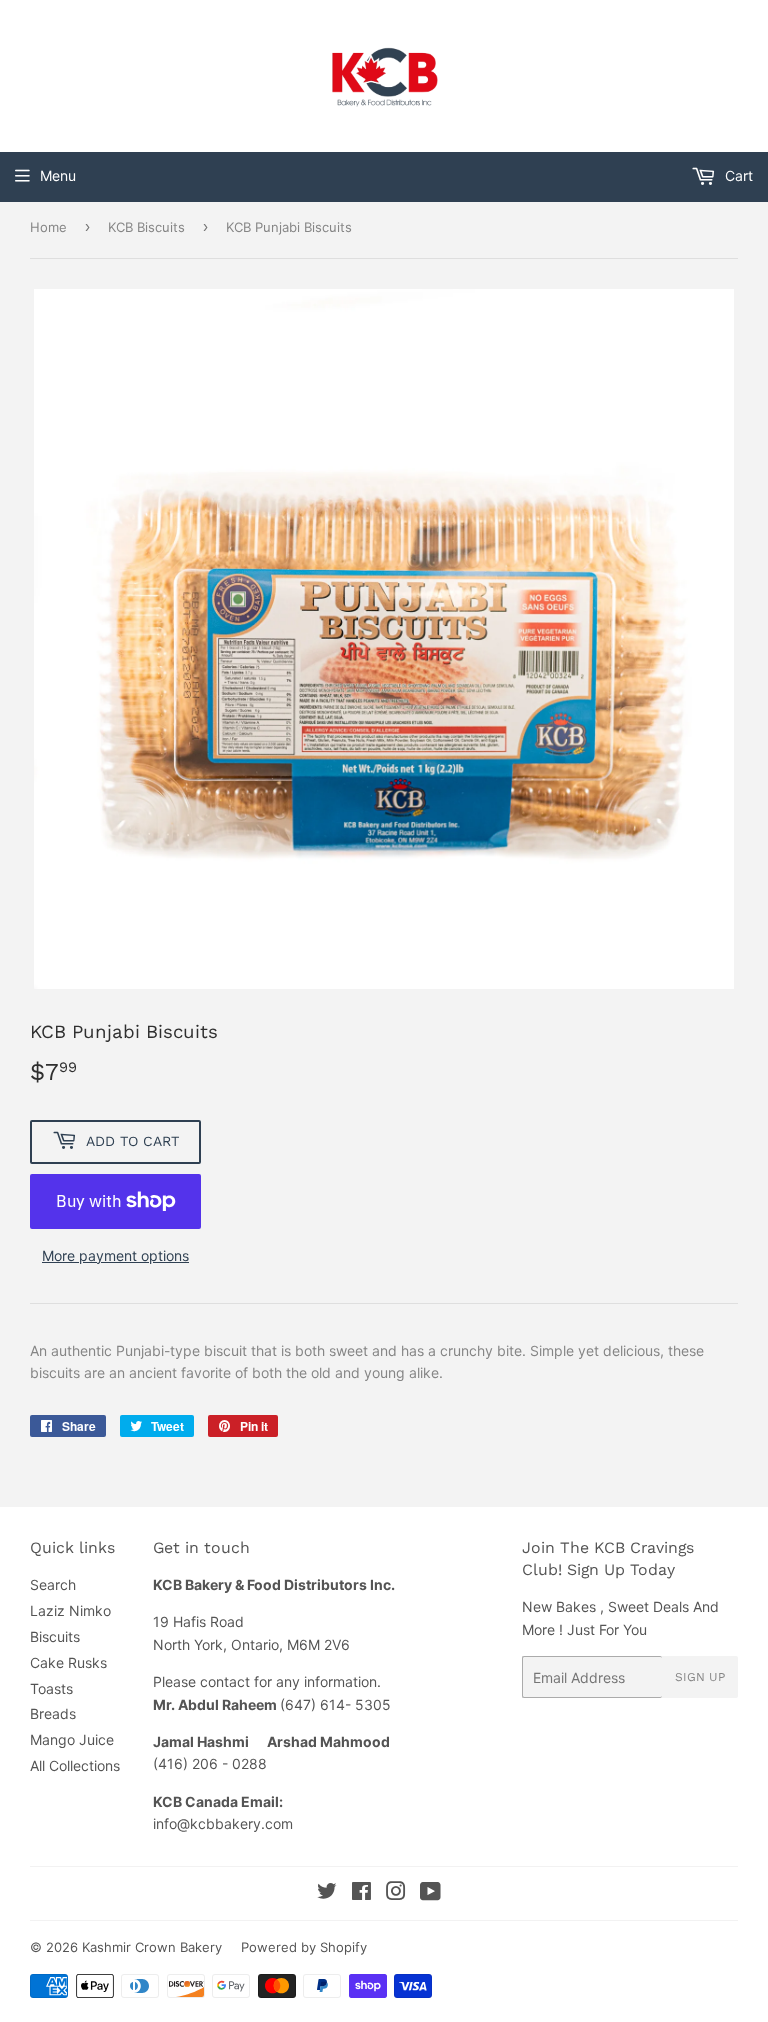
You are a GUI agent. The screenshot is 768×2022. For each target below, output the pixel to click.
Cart (737, 175)
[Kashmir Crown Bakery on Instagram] (396, 1893)
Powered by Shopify (304, 1947)
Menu (58, 175)
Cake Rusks (68, 1662)
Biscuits (55, 1636)
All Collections (75, 1765)
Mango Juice (72, 1739)
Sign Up (700, 1677)
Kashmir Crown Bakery (152, 1947)
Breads (53, 1713)
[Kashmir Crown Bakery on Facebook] (361, 1893)
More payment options (115, 1255)
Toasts (51, 1688)
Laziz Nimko (70, 1610)
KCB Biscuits (146, 227)
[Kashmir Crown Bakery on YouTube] (430, 1893)
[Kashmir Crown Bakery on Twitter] (327, 1893)
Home (48, 227)
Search (53, 1584)
